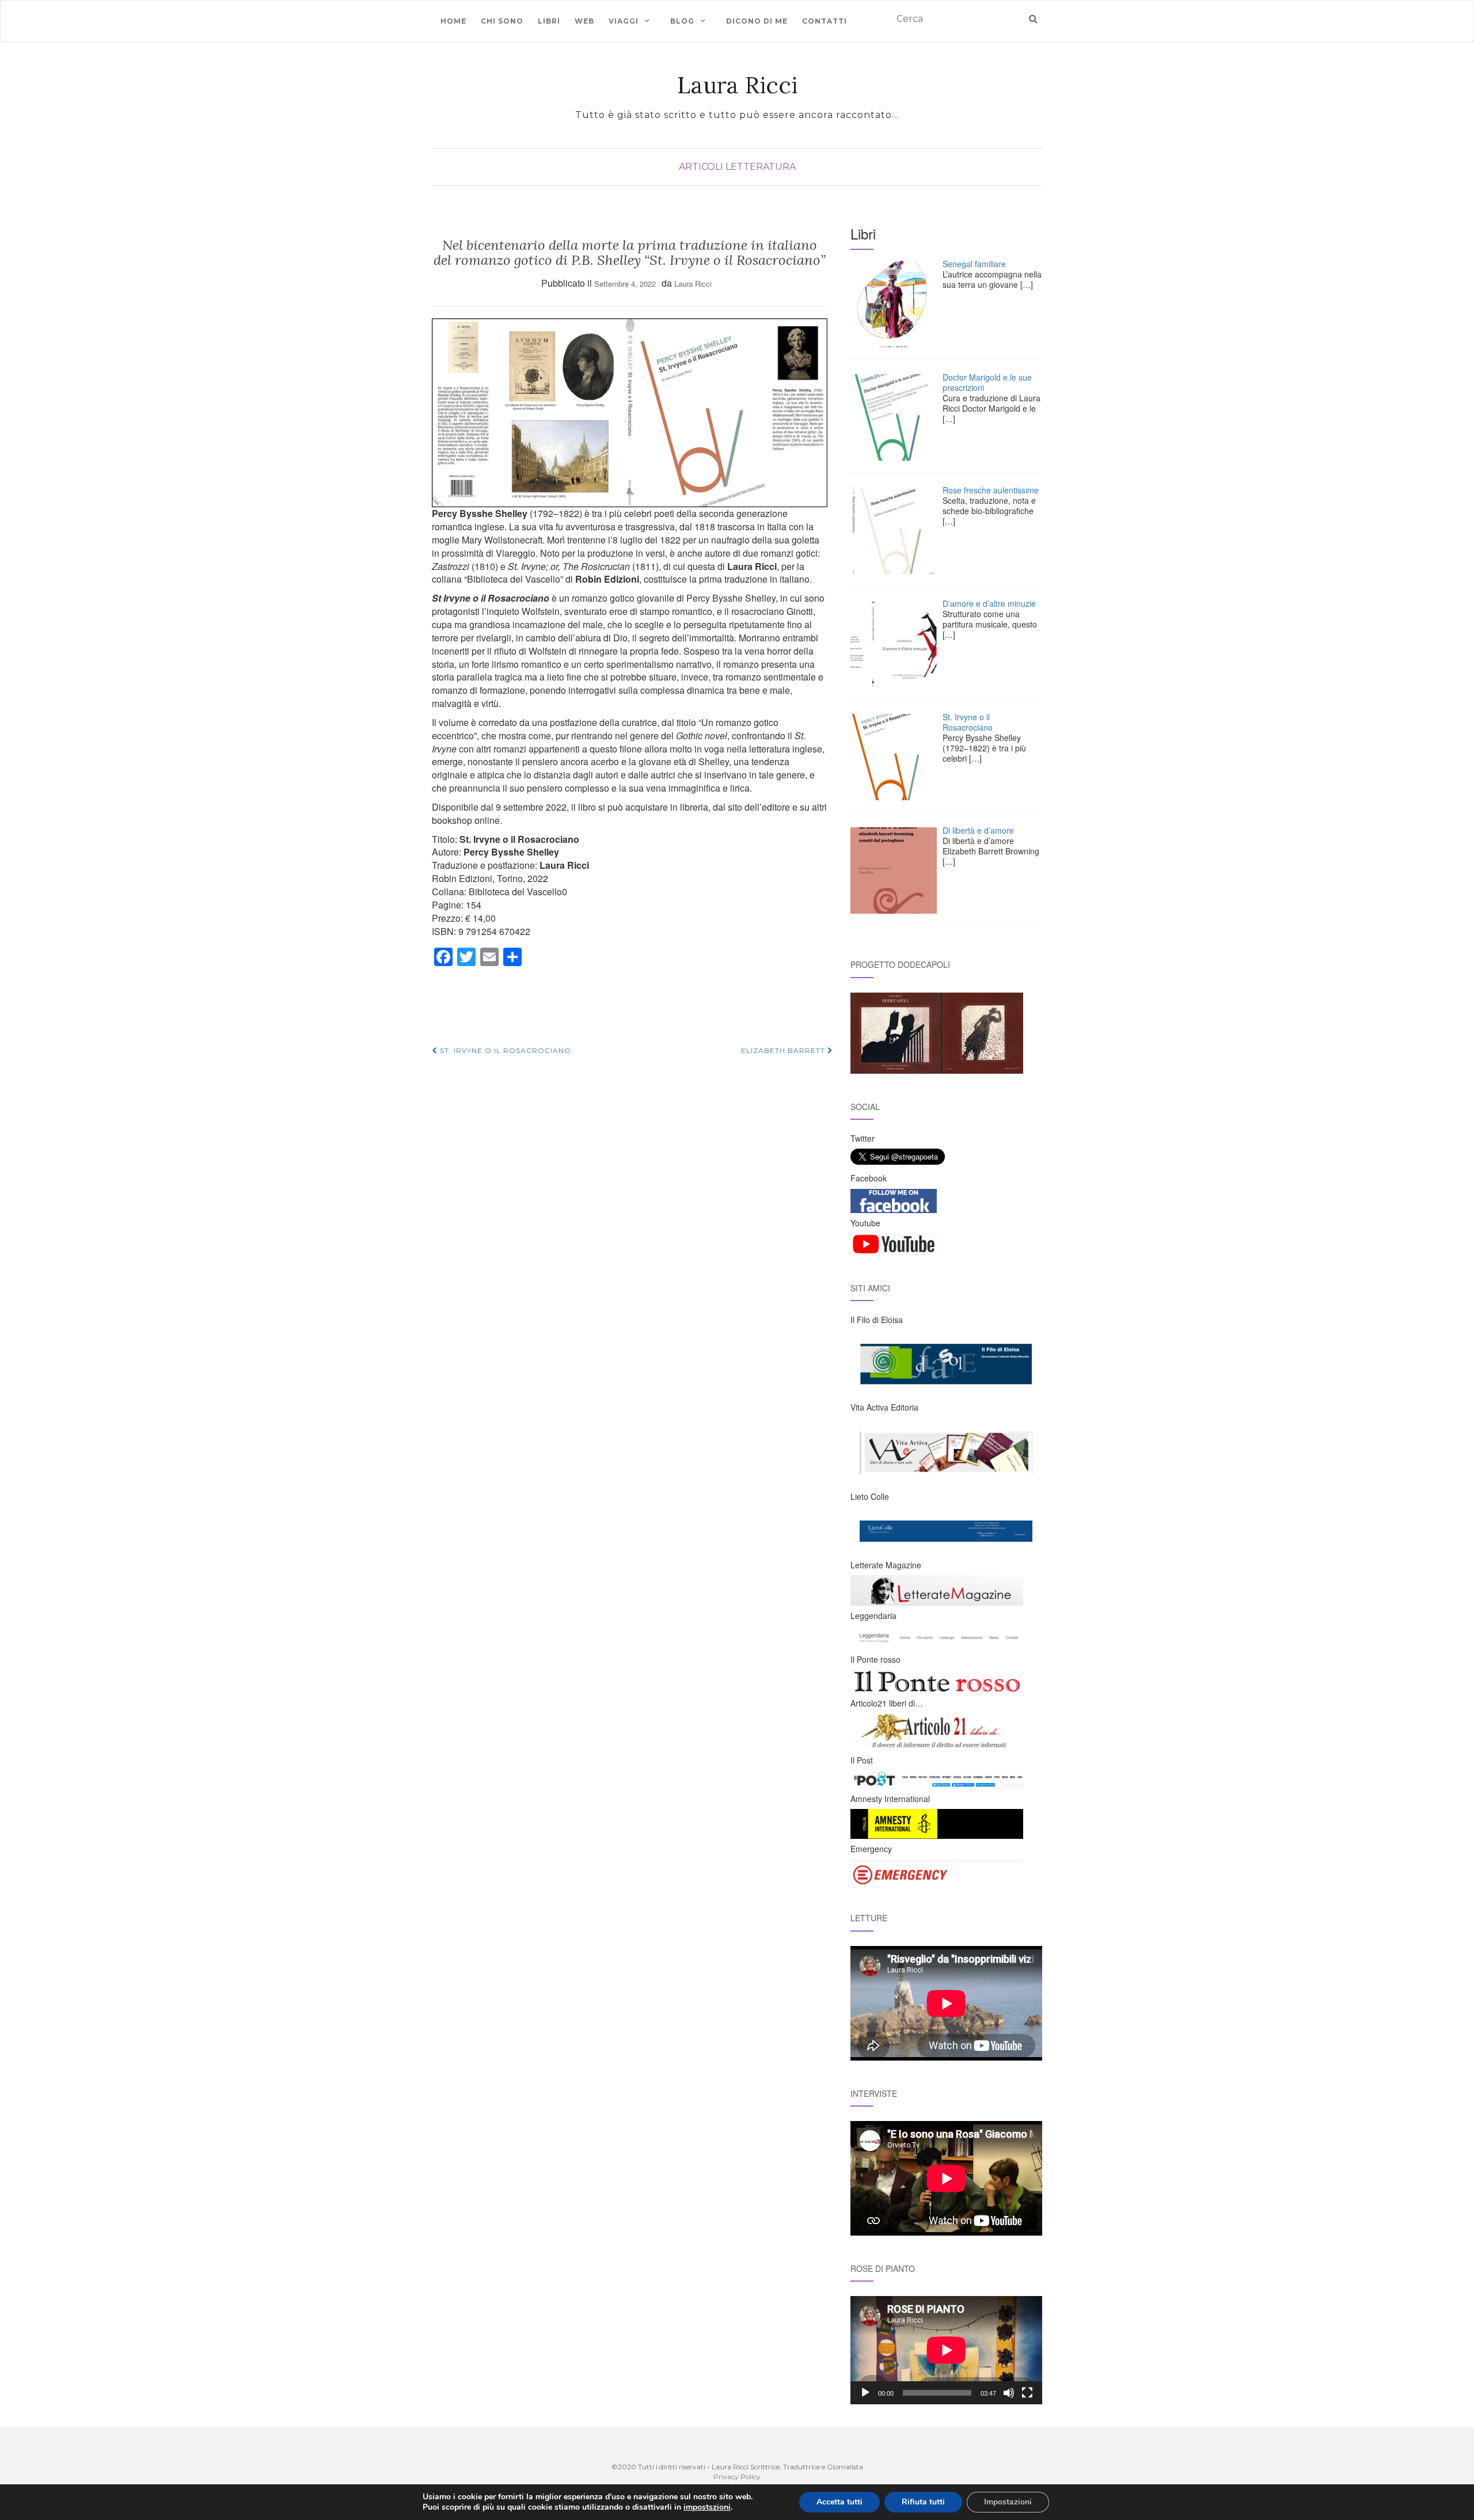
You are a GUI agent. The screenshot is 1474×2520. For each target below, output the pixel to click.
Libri (549, 21)
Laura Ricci (737, 85)
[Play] (865, 2393)
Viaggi (624, 21)
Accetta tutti (839, 2502)
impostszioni (707, 2507)
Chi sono (502, 21)
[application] (946, 2350)
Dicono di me (757, 21)
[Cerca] (1033, 19)
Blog (682, 21)
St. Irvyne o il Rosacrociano (504, 1050)
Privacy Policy (737, 2477)
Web (584, 21)
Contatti (825, 21)
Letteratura (761, 167)
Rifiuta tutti (923, 2502)
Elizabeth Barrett (784, 1050)
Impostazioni (1008, 2502)
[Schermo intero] (1027, 2393)
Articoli (701, 167)
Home (453, 21)
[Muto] (1009, 2393)
